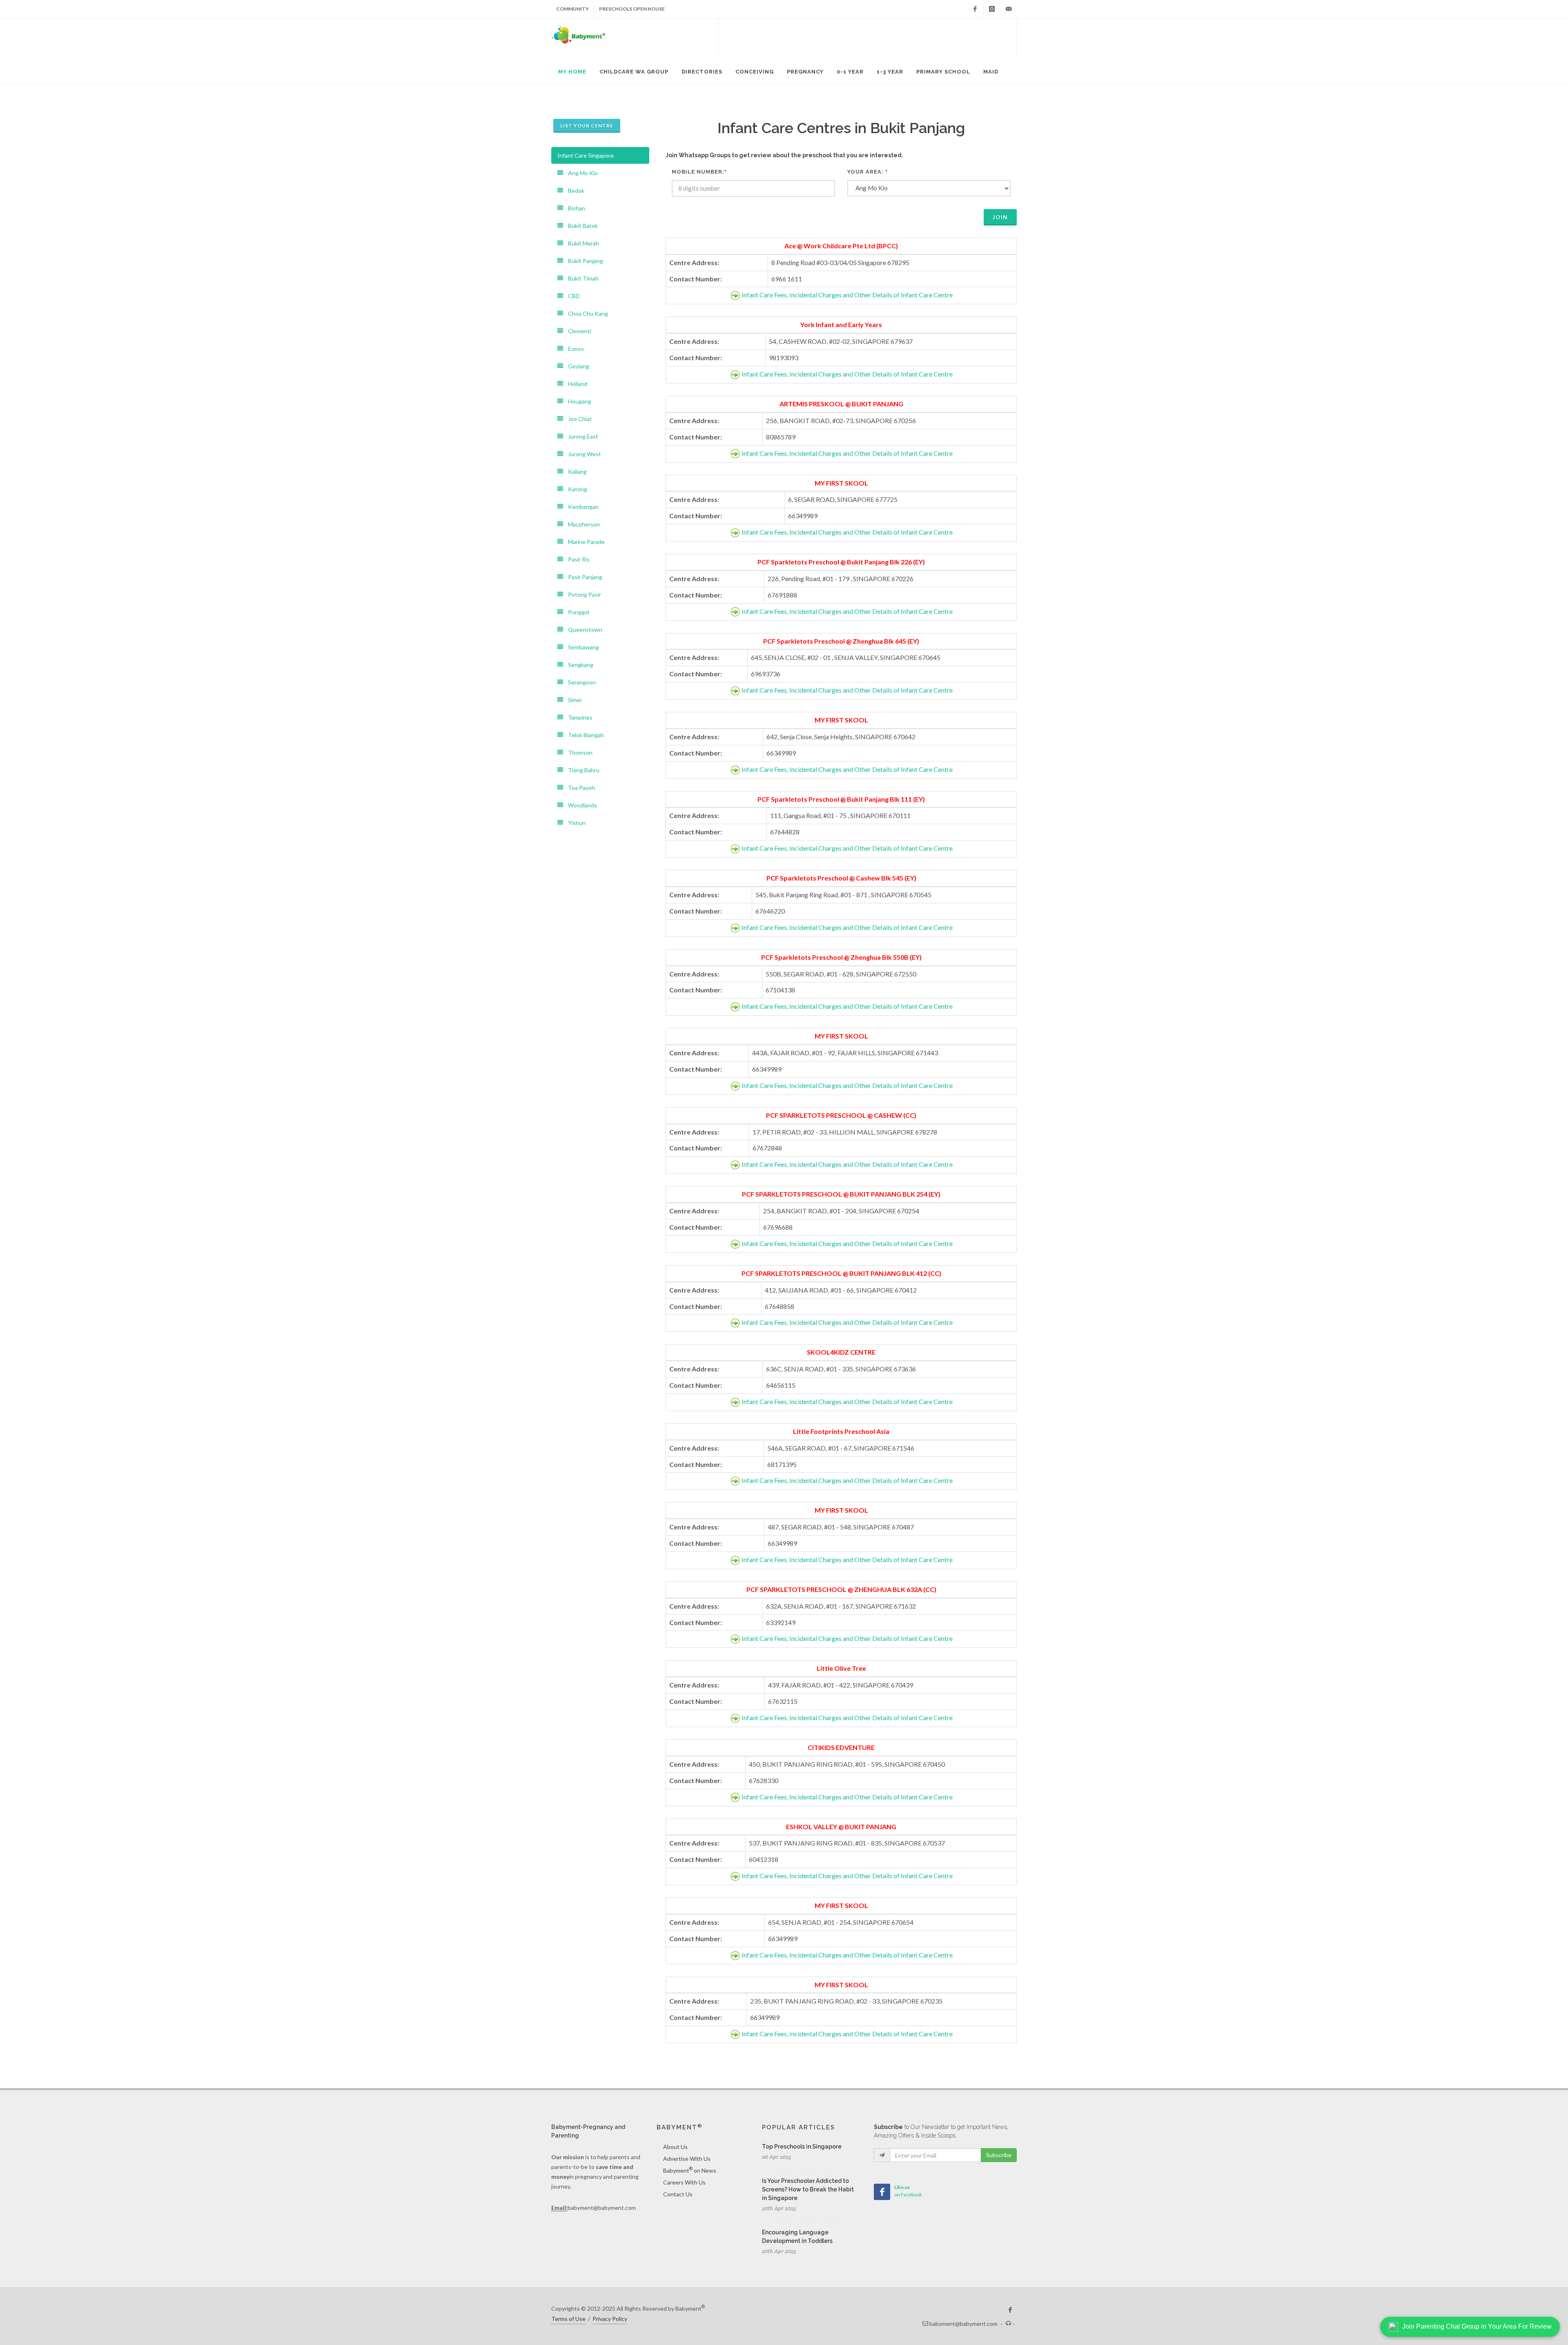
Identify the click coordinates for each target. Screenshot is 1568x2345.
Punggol (576, 612)
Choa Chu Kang (586, 313)
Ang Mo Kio (580, 173)
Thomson (578, 752)
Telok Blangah (584, 735)
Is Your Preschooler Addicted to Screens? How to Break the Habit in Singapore (808, 2189)
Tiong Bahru (581, 770)
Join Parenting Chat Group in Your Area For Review (1477, 2326)
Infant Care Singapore (586, 155)
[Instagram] (992, 9)
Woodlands (580, 805)
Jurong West (582, 454)
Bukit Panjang (583, 261)
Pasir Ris (576, 559)
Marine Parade (584, 542)
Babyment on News (690, 2170)
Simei (572, 700)
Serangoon (579, 682)
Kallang (575, 471)
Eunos (574, 349)
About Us (675, 2147)
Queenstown (583, 630)
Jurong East (581, 436)
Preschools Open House (632, 9)
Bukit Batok (580, 226)
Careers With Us (684, 2182)
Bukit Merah (581, 243)
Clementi (577, 331)
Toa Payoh (579, 788)
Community (572, 9)
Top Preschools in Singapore (802, 2147)
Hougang (577, 401)
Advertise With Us (687, 2159)
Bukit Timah (581, 278)
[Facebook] (975, 9)
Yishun (574, 823)
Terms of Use (568, 2319)
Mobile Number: (699, 172)
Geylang (576, 366)
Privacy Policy (610, 2319)
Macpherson (581, 524)
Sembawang (581, 647)
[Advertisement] (867, 39)
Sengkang (578, 665)
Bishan (574, 208)
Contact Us (678, 2194)
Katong (575, 489)
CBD (571, 296)
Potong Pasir (582, 594)
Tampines (578, 717)
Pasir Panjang (583, 577)
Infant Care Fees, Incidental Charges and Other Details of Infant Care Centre (847, 295)
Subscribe (999, 2155)
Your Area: (868, 172)
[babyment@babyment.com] (1009, 9)
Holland (575, 384)
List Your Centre (587, 126)
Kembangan (581, 507)
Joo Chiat (578, 419)
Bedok (574, 191)
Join (1000, 217)
